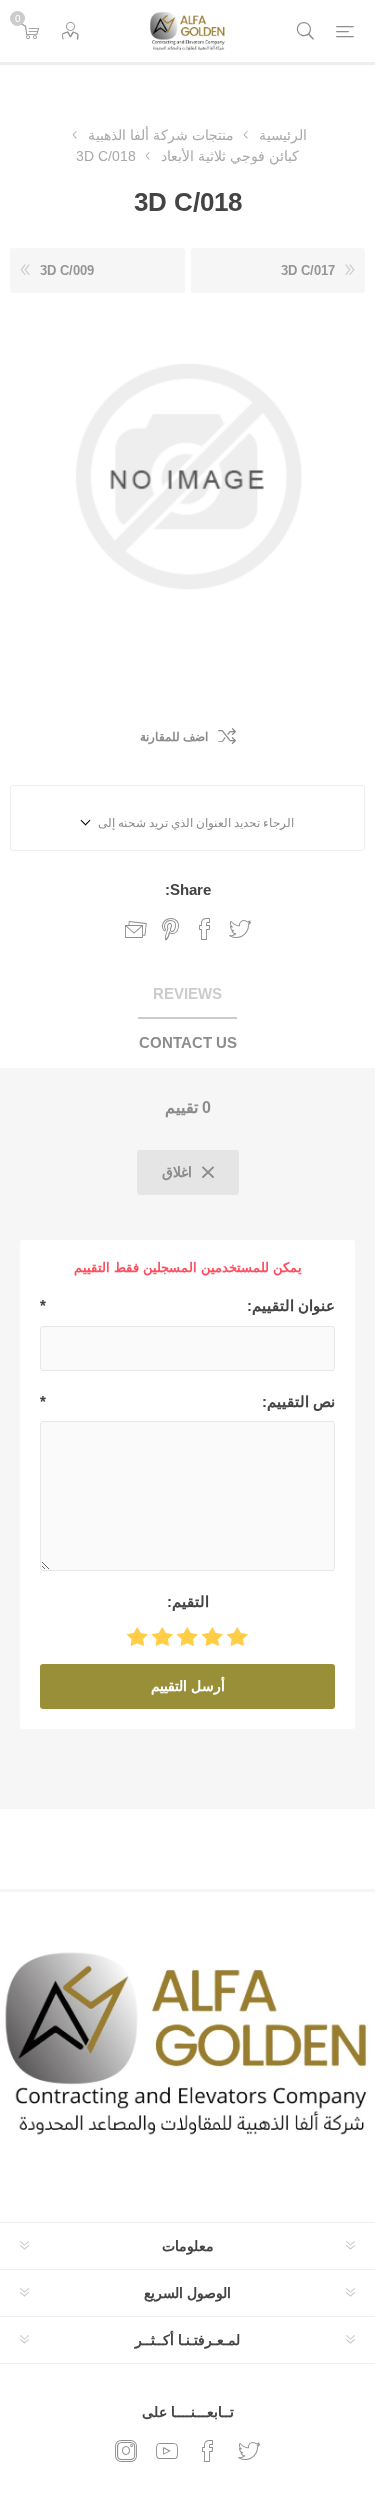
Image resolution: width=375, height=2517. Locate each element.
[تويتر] (249, 2451)
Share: (188, 889)
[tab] (187, 994)
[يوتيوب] (167, 2451)
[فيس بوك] (208, 2451)
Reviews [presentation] (187, 993)
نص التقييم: (298, 1401)
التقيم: (188, 1601)
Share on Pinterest (170, 929)
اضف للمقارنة (174, 737)
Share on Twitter (240, 929)
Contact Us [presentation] (188, 1042)
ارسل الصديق (136, 929)
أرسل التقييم (188, 1686)
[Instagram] (126, 2451)
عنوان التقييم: (291, 1305)
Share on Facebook (205, 929)
